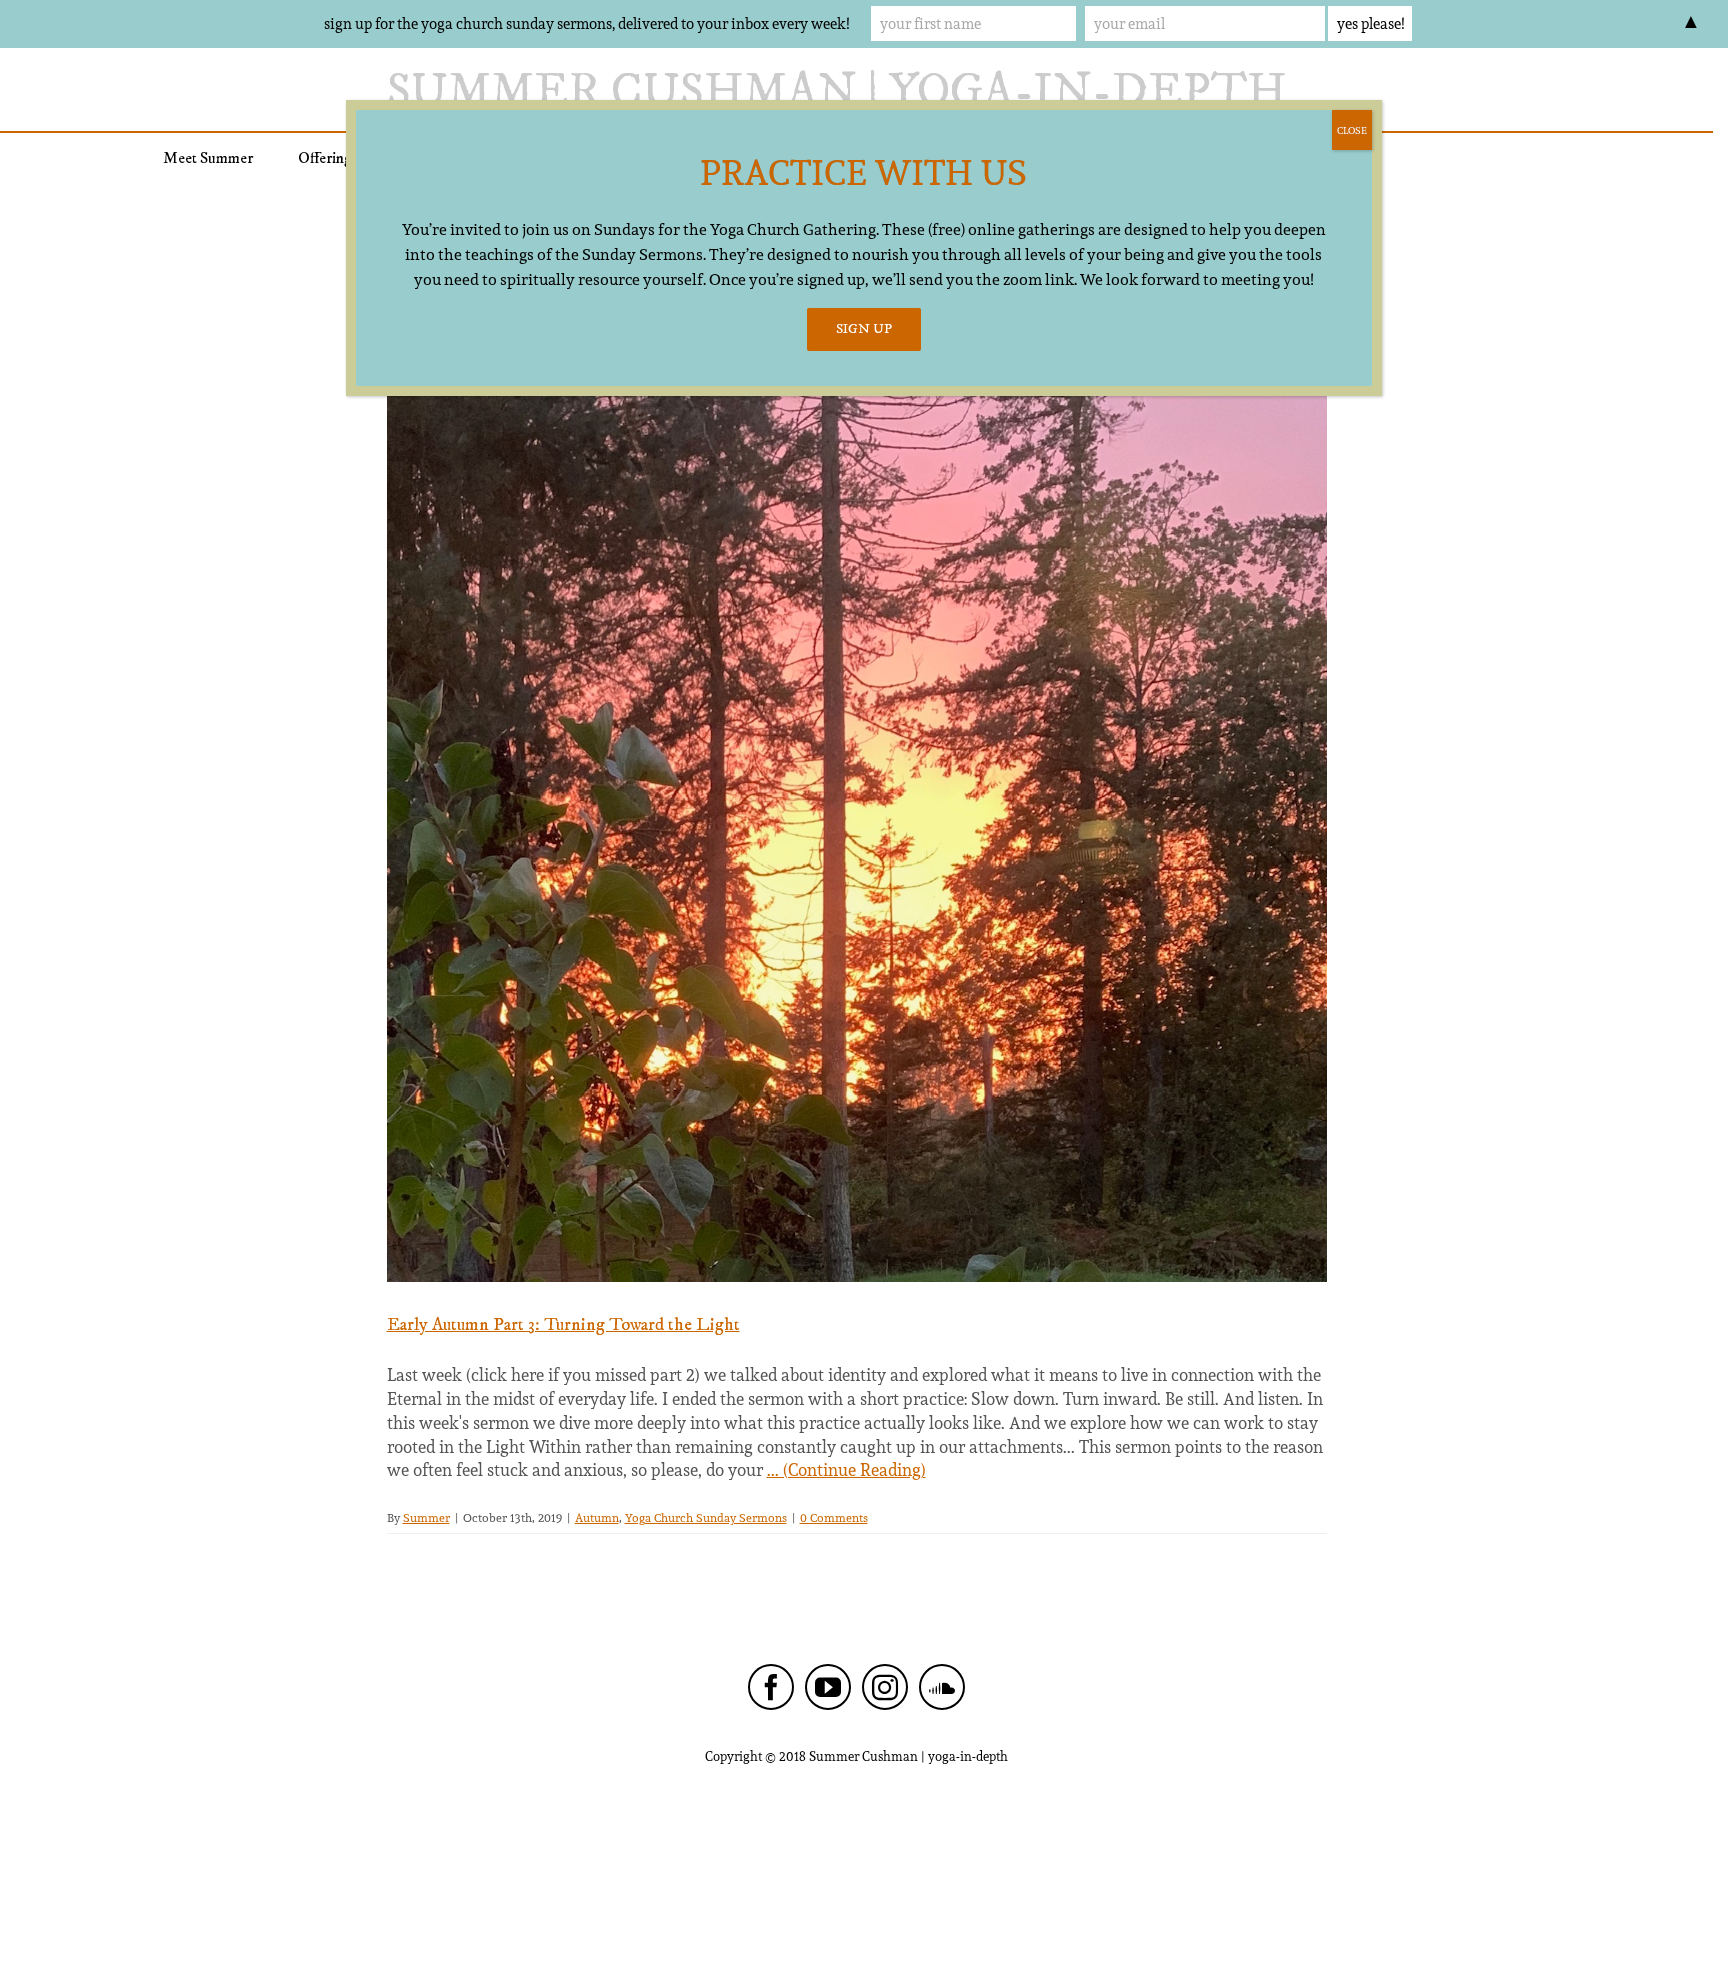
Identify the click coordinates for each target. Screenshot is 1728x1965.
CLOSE (1352, 130)
